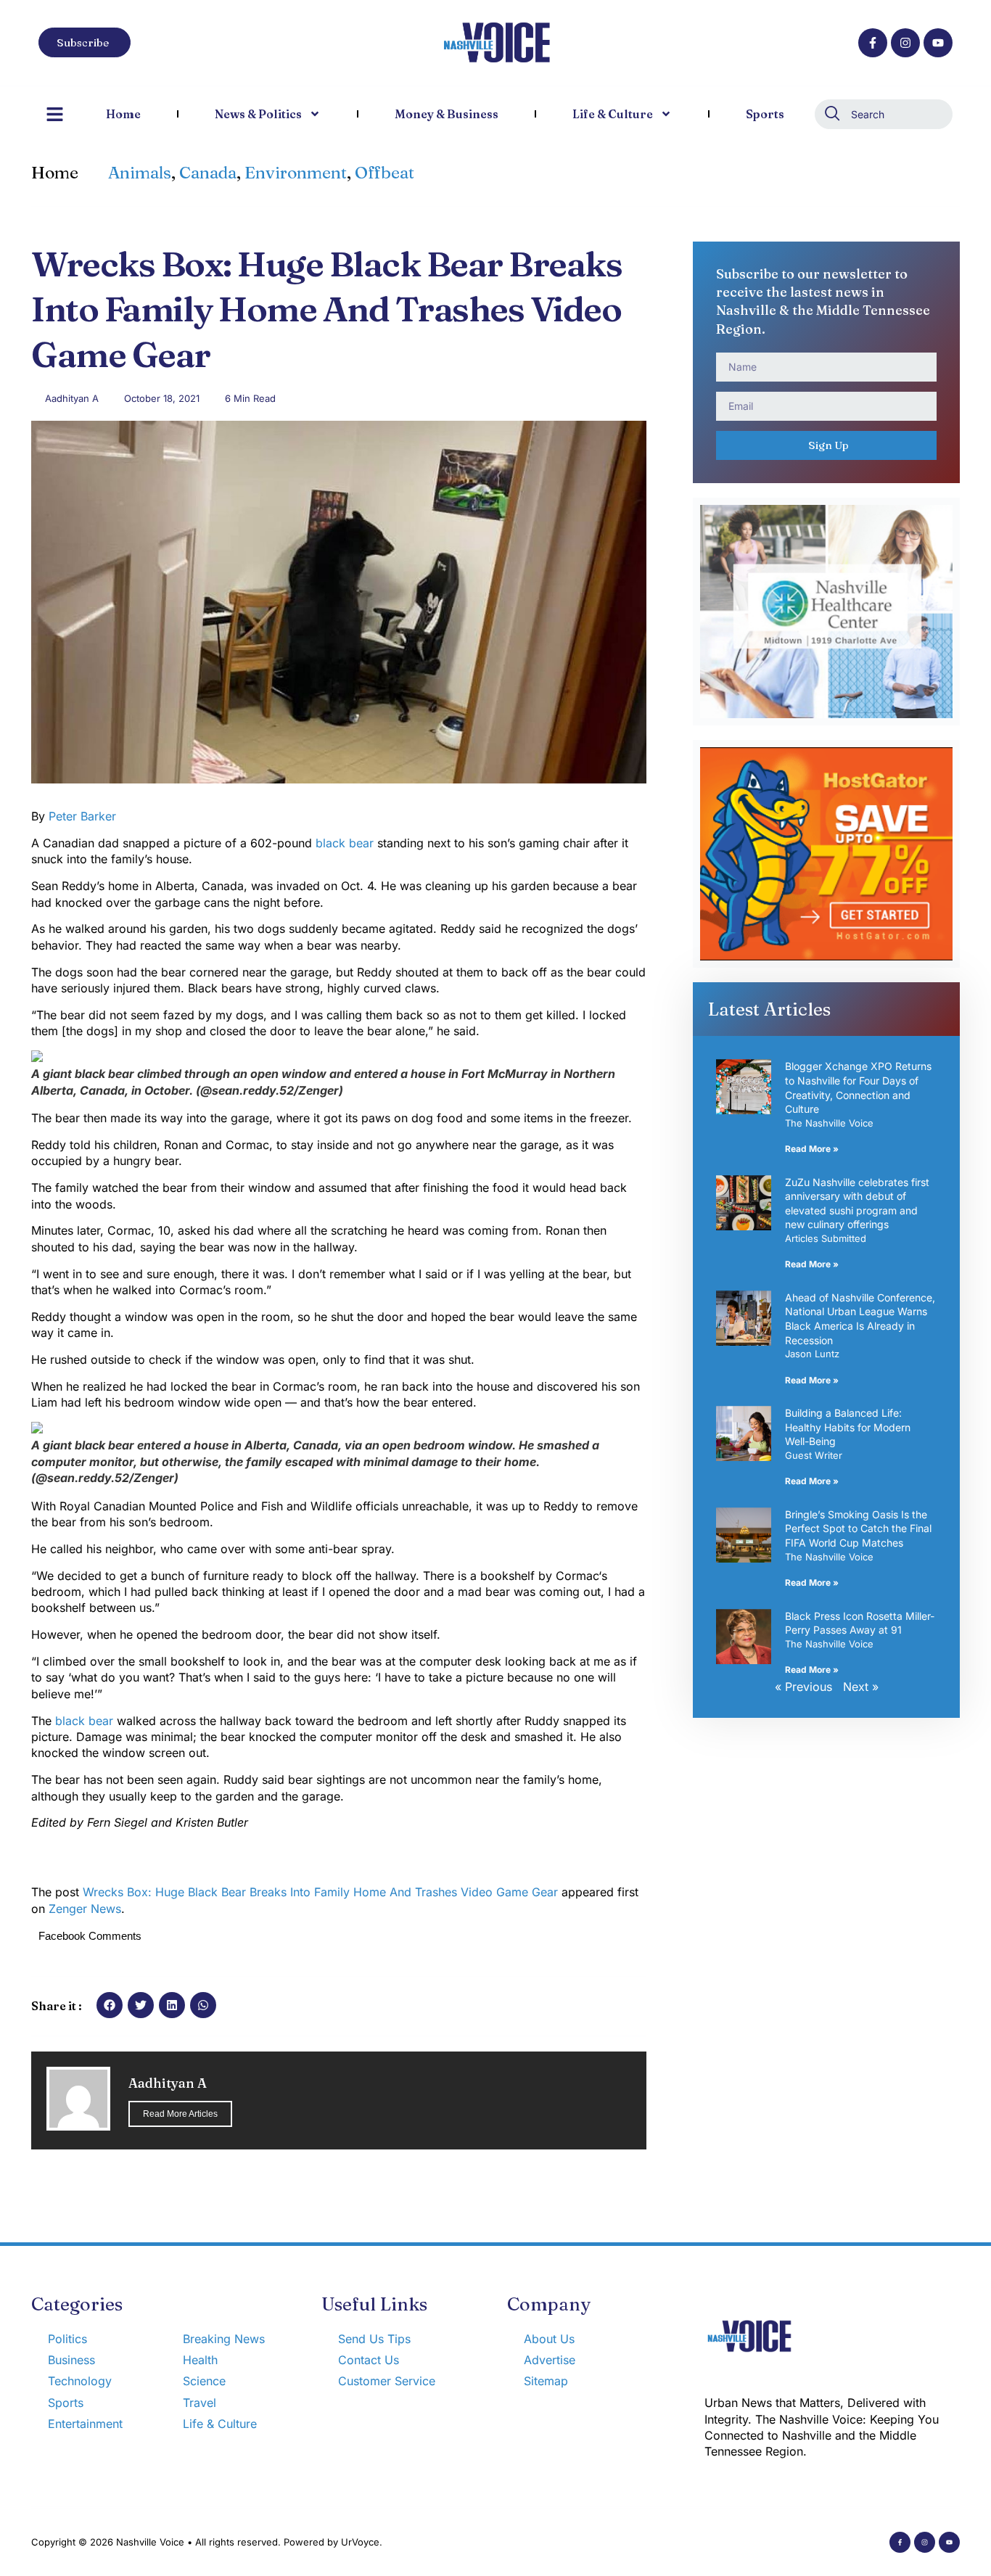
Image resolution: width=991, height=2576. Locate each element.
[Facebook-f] (873, 43)
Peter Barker (82, 816)
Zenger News (85, 1909)
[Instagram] (905, 43)
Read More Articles (180, 2114)
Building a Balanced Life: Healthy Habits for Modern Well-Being (848, 1427)
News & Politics (258, 114)
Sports (765, 114)
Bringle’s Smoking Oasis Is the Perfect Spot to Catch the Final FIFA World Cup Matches (858, 1528)
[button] (110, 2005)
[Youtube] (938, 43)
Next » (861, 1687)
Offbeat (385, 173)
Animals (140, 173)
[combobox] (884, 114)
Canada (208, 173)
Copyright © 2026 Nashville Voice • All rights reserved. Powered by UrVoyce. (207, 2542)
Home (123, 114)
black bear (345, 843)
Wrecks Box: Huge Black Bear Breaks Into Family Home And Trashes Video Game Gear (320, 1892)
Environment (296, 173)
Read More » (812, 1149)
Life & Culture (613, 114)
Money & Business (447, 114)
